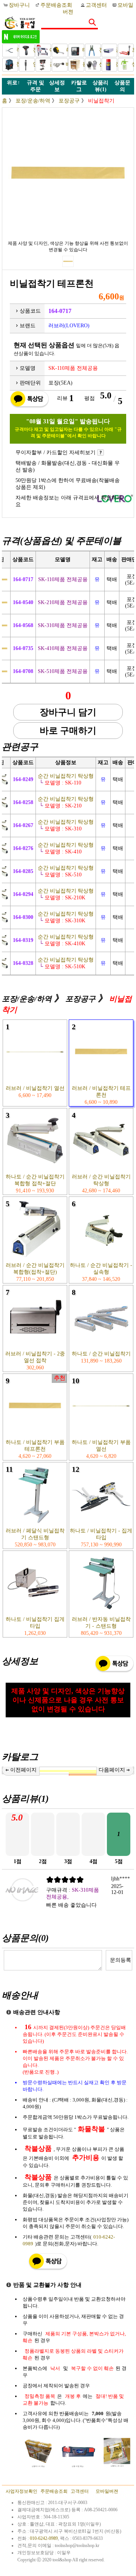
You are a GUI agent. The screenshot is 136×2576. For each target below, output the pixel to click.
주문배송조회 (56, 5)
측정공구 (66, 50)
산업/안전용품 (99, 64)
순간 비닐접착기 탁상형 (62, 776)
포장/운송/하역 (132, 50)
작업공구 (16, 50)
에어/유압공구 (50, 50)
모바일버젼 (107, 2491)
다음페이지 (112, 1770)
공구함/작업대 (116, 50)
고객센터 (96, 5)
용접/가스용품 (83, 64)
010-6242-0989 (44, 2538)
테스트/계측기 (83, 50)
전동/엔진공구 (33, 50)
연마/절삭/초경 (33, 64)
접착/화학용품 (116, 64)
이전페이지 (23, 1770)
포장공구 (69, 101)
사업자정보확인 (22, 2491)
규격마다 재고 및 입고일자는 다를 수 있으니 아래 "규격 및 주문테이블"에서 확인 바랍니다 (68, 433)
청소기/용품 (16, 64)
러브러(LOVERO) (69, 326)
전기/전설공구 (99, 50)
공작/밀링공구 (50, 64)
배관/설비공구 (66, 64)
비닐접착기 (101, 101)
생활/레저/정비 (132, 64)
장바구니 (20, 5)
